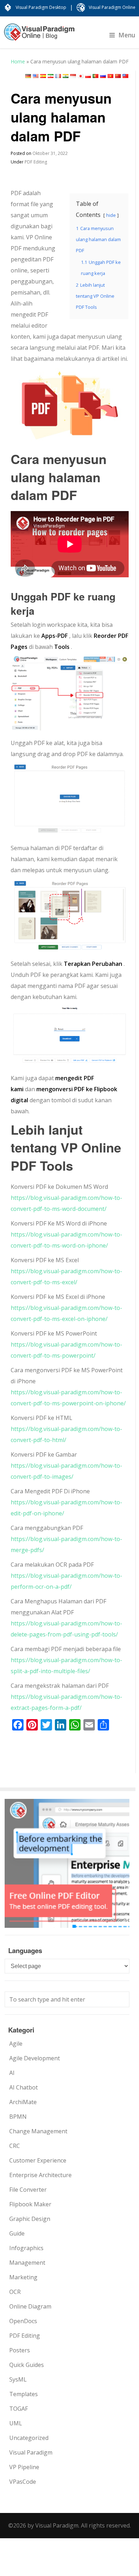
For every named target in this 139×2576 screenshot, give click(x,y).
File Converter (28, 2190)
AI (12, 2073)
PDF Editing (36, 162)
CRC (15, 2146)
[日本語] (81, 76)
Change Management (38, 2131)
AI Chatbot (24, 2087)
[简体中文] (118, 76)
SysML (18, 2379)
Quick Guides (27, 2365)
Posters (20, 2350)
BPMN (18, 2117)
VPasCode (23, 2482)
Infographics (26, 2248)
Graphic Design (30, 2219)
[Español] (43, 76)
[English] (36, 76)
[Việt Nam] (110, 76)
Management (27, 2263)
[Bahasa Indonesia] (73, 76)
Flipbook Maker (30, 2204)
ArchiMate (23, 2102)
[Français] (58, 76)
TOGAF (19, 2409)
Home (18, 61)
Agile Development (35, 2058)
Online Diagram (30, 2306)
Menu (127, 35)
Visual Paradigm (31, 2452)
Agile (16, 2044)
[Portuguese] (96, 76)
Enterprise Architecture (40, 2175)
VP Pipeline (24, 2467)
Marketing (23, 2277)
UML (16, 2423)
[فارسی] (51, 76)
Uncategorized (29, 2438)
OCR (15, 2292)
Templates (24, 2394)
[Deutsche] (28, 76)
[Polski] (88, 76)
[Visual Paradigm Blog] (39, 36)
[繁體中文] (125, 76)
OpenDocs (23, 2321)
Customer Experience (38, 2160)
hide (111, 215)
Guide (17, 2233)
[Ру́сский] (103, 76)
